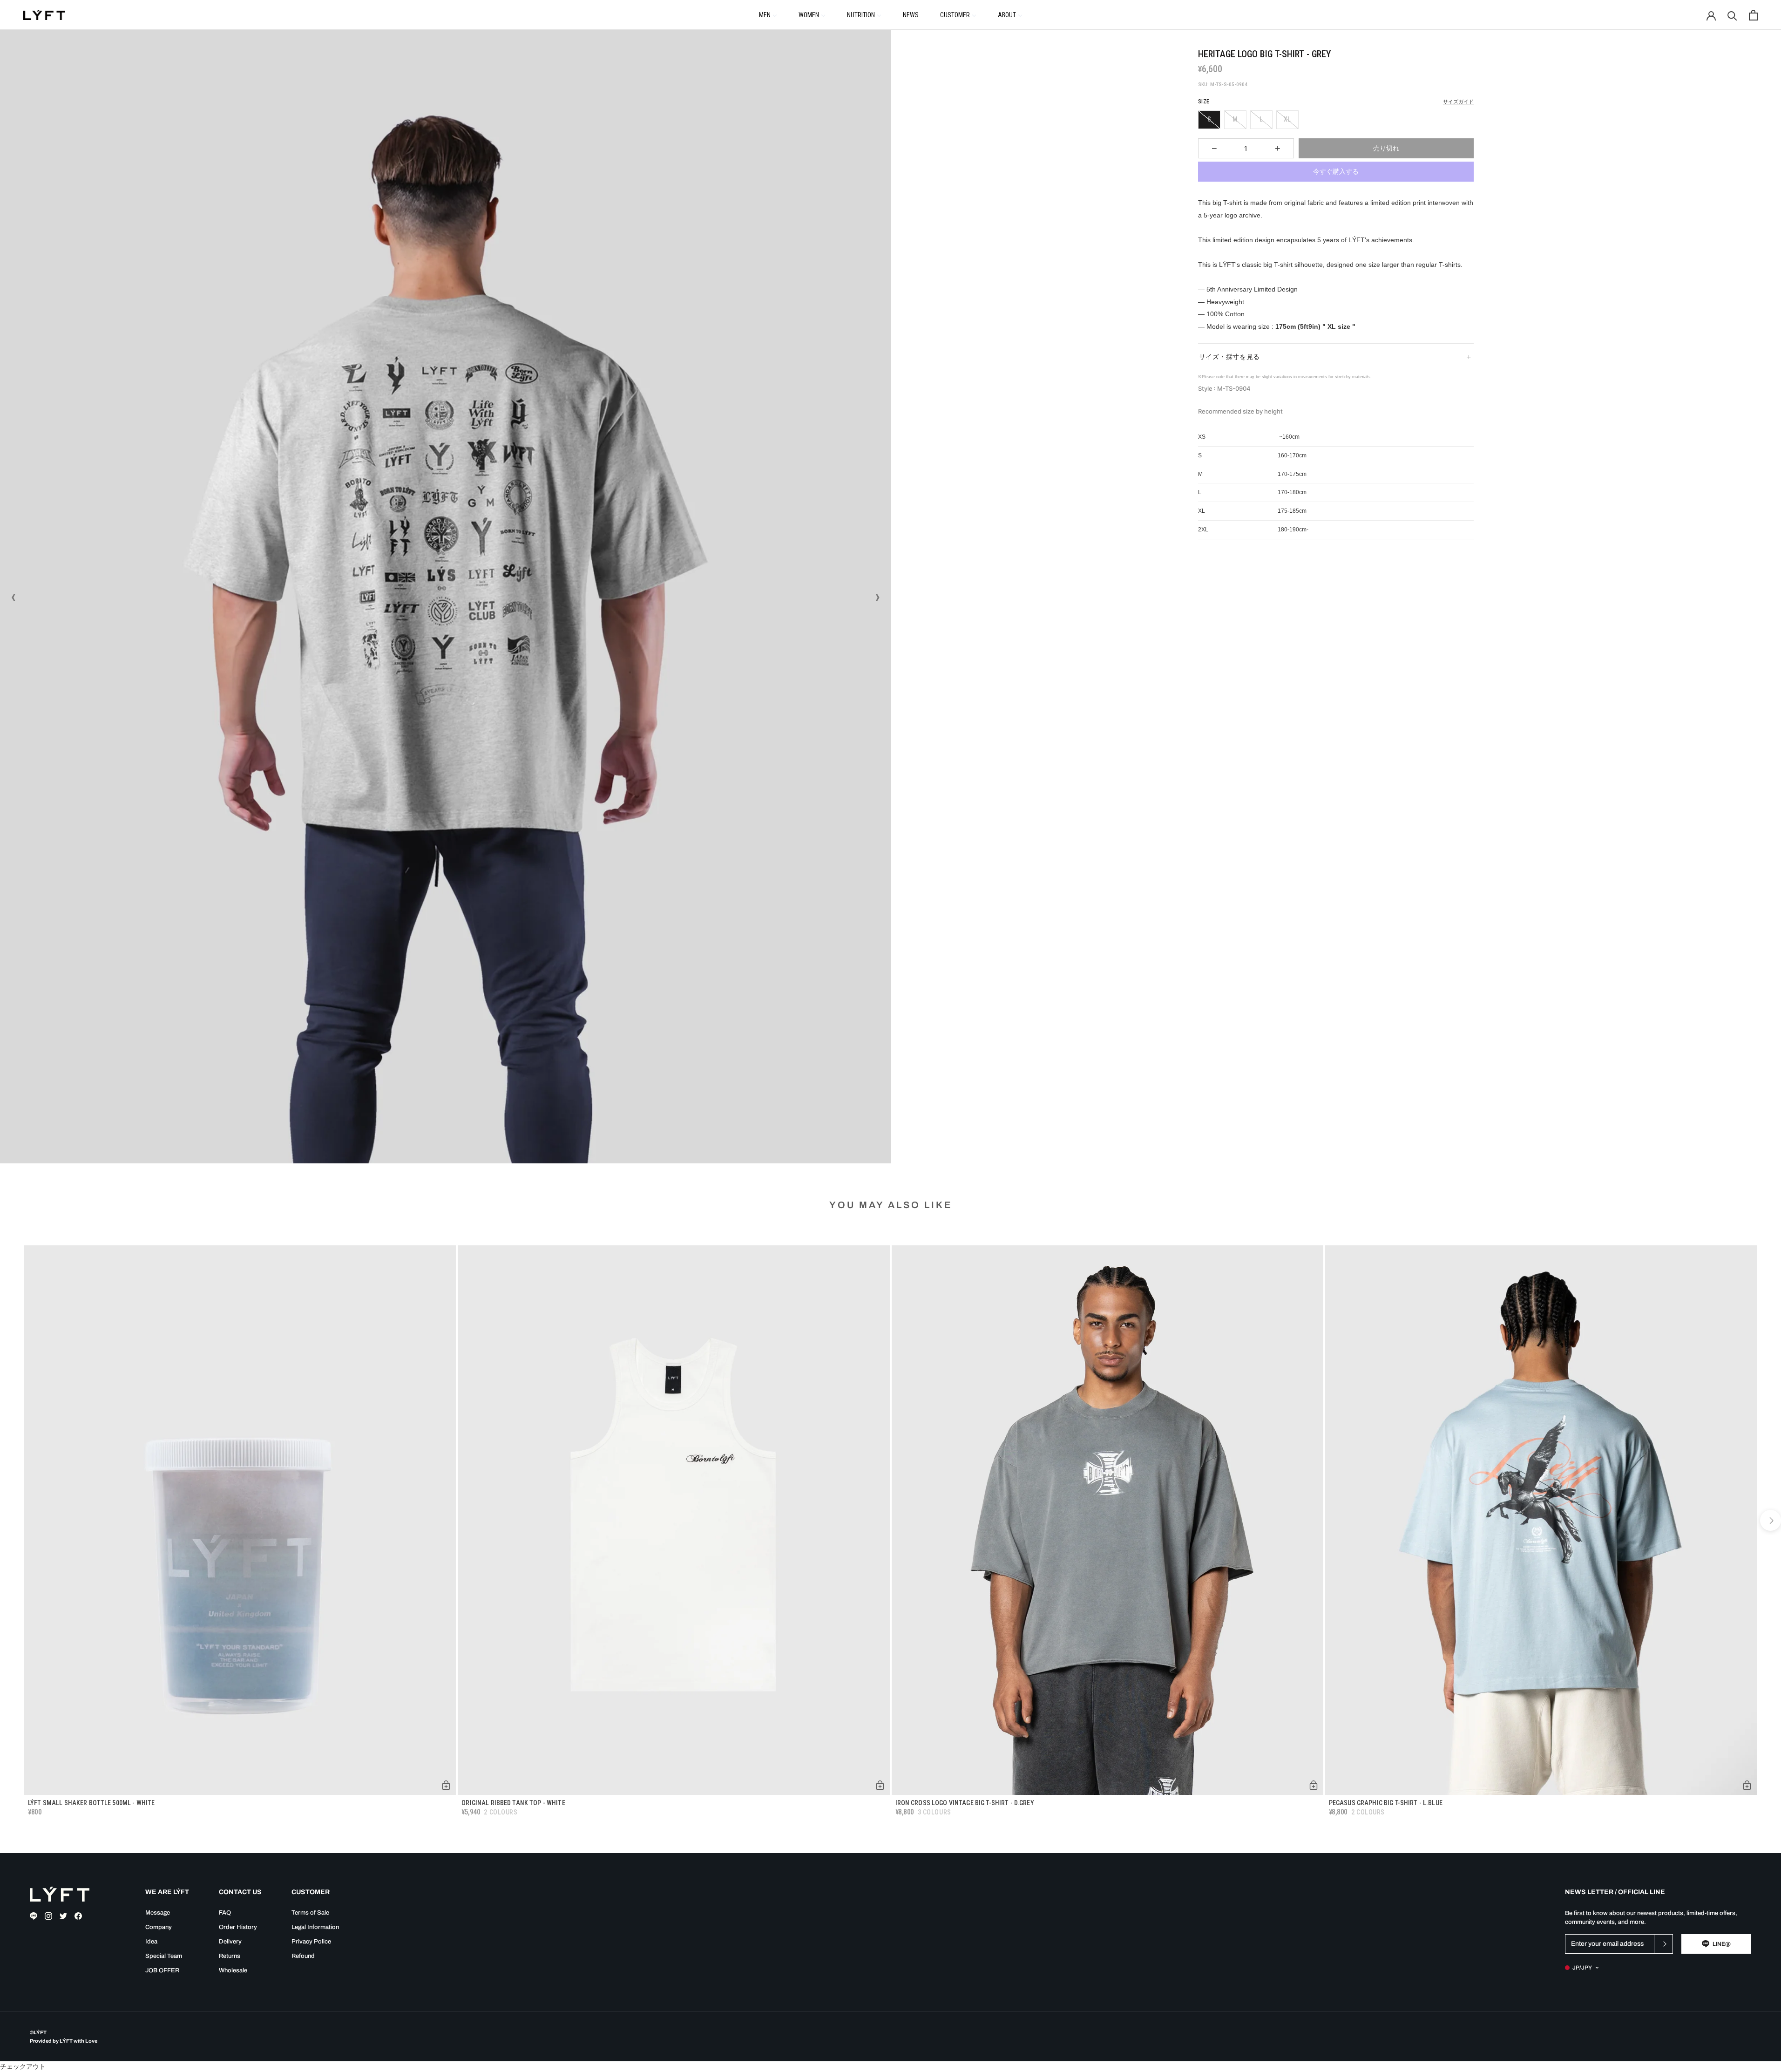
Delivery (230, 1942)
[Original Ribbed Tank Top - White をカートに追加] (880, 1785)
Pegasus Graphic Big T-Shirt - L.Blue (1386, 1803)
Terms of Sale (310, 1913)
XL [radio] (1287, 119)
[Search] (1732, 15)
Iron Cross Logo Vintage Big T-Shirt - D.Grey (965, 1803)
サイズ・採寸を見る (1229, 357)
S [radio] (1209, 119)
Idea (151, 1942)
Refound (303, 1956)
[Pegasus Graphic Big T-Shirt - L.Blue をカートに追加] (1747, 1785)
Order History (238, 1927)
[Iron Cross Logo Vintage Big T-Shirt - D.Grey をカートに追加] (1314, 1785)
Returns (230, 1956)
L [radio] (1261, 119)
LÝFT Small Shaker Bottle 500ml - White (91, 1803)
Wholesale (233, 1970)
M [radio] (1235, 119)
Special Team (164, 1956)
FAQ (225, 1913)
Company (159, 1927)
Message (158, 1913)
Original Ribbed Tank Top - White (513, 1803)
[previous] (10, 1520)
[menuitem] (768, 14)
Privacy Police (311, 1942)
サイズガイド (1458, 102)
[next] (1771, 1520)
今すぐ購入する (1336, 171)
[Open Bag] (1753, 15)
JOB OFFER (162, 1970)
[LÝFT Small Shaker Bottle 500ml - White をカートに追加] (446, 1785)
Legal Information (315, 1927)
